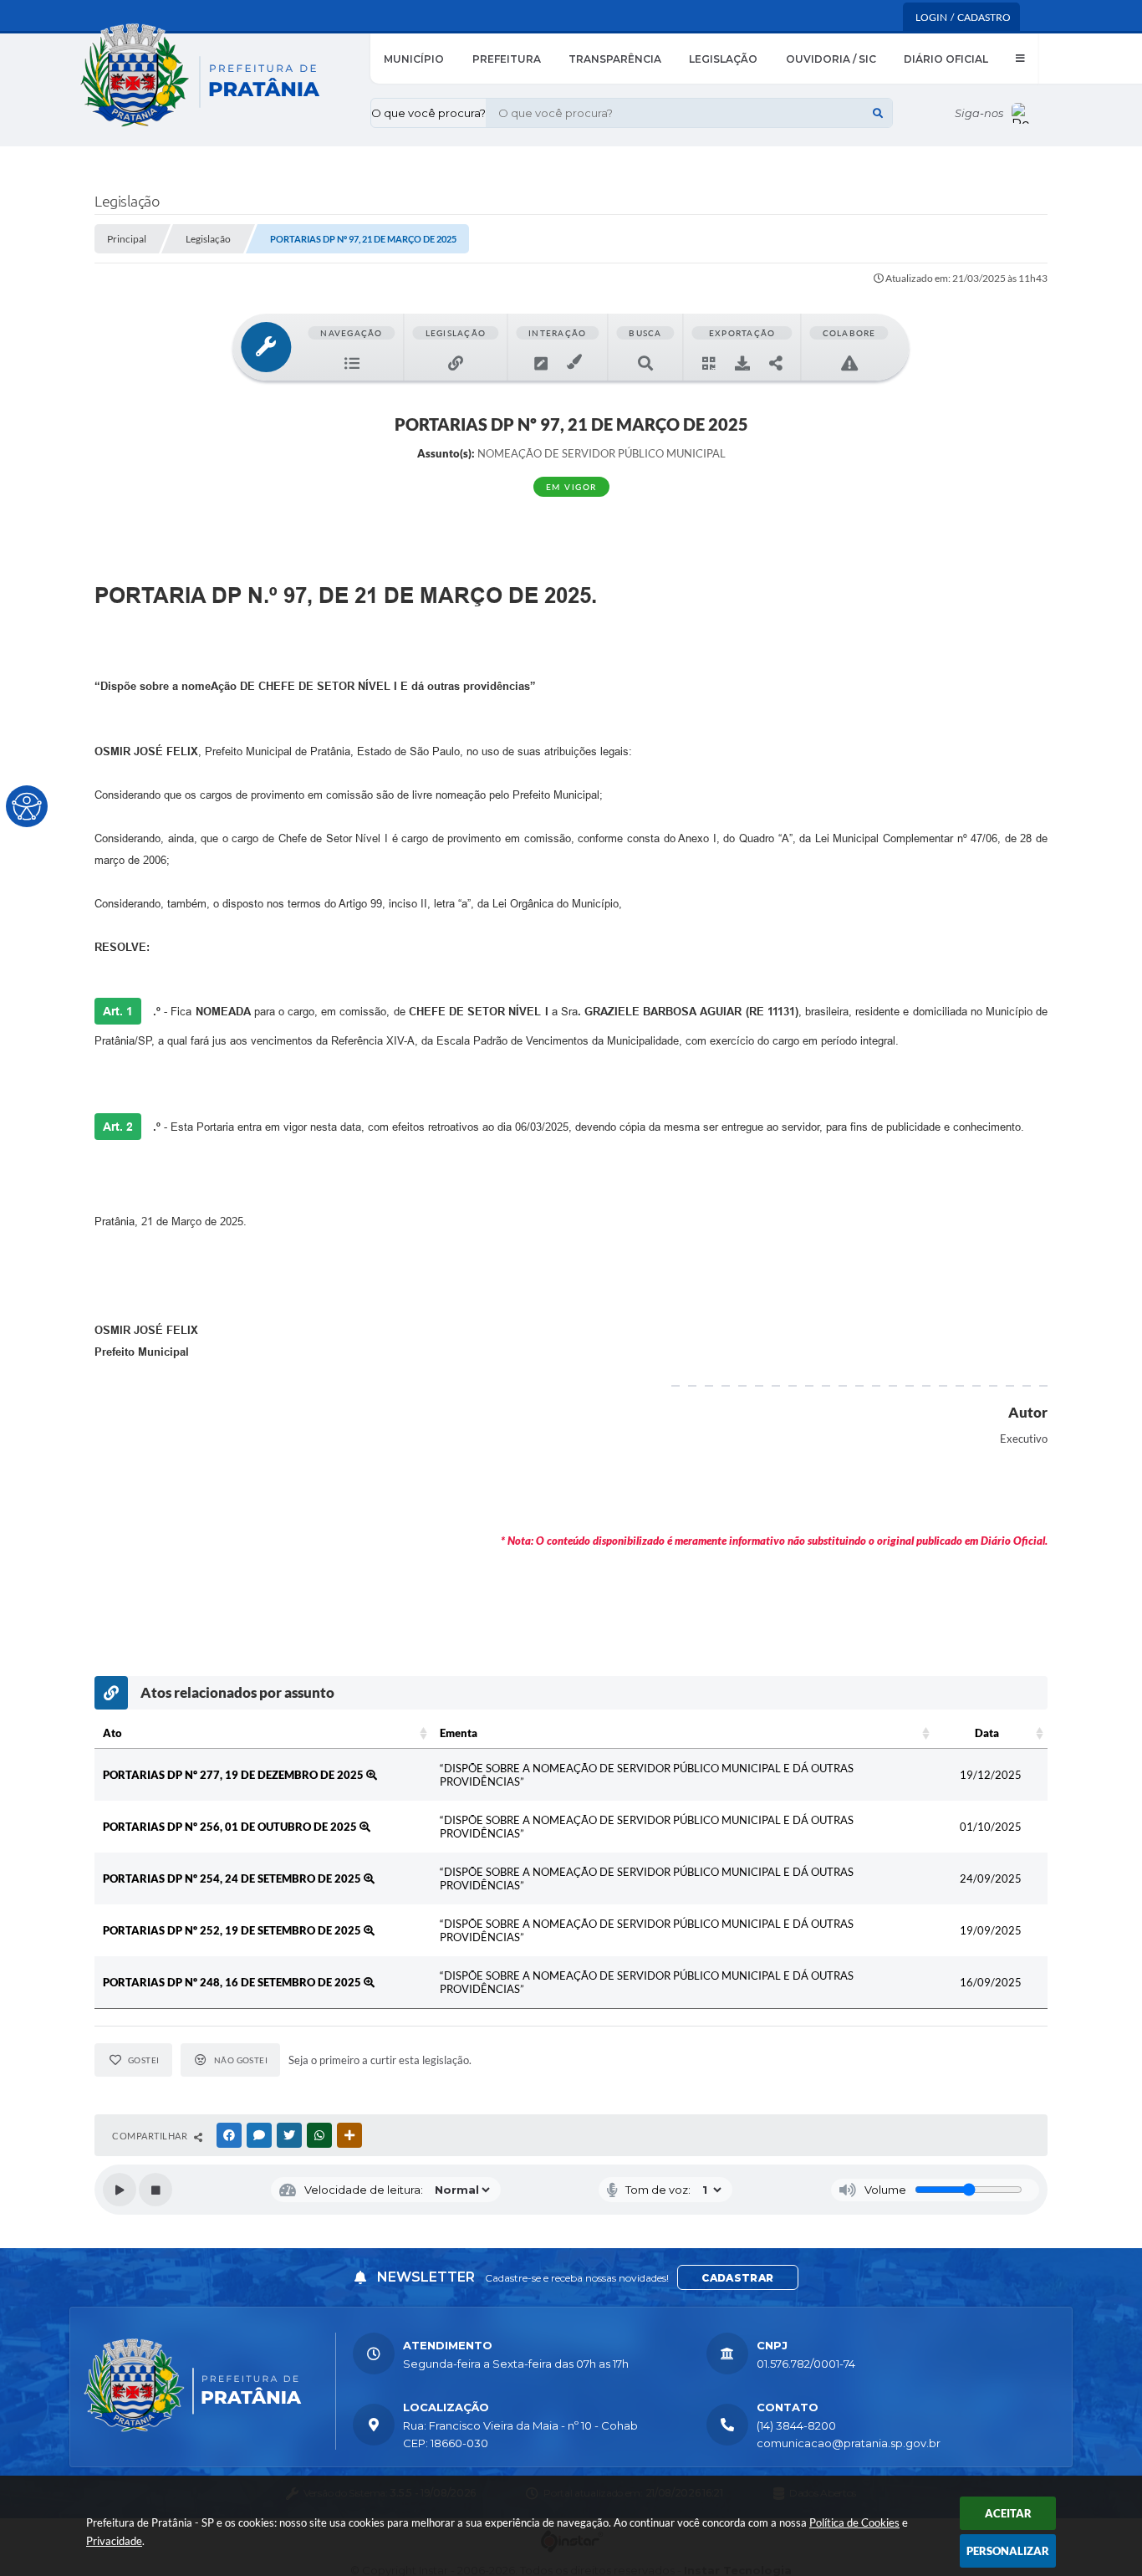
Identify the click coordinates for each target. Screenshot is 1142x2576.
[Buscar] (878, 113)
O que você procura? (428, 113)
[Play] (120, 2190)
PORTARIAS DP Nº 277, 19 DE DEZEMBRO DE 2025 (235, 1775)
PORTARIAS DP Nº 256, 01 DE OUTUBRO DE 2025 (231, 1827)
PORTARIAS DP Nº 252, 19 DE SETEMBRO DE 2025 (233, 1930)
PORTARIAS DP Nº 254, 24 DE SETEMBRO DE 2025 (233, 1878)
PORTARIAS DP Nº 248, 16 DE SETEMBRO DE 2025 (233, 1982)
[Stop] (155, 2190)
